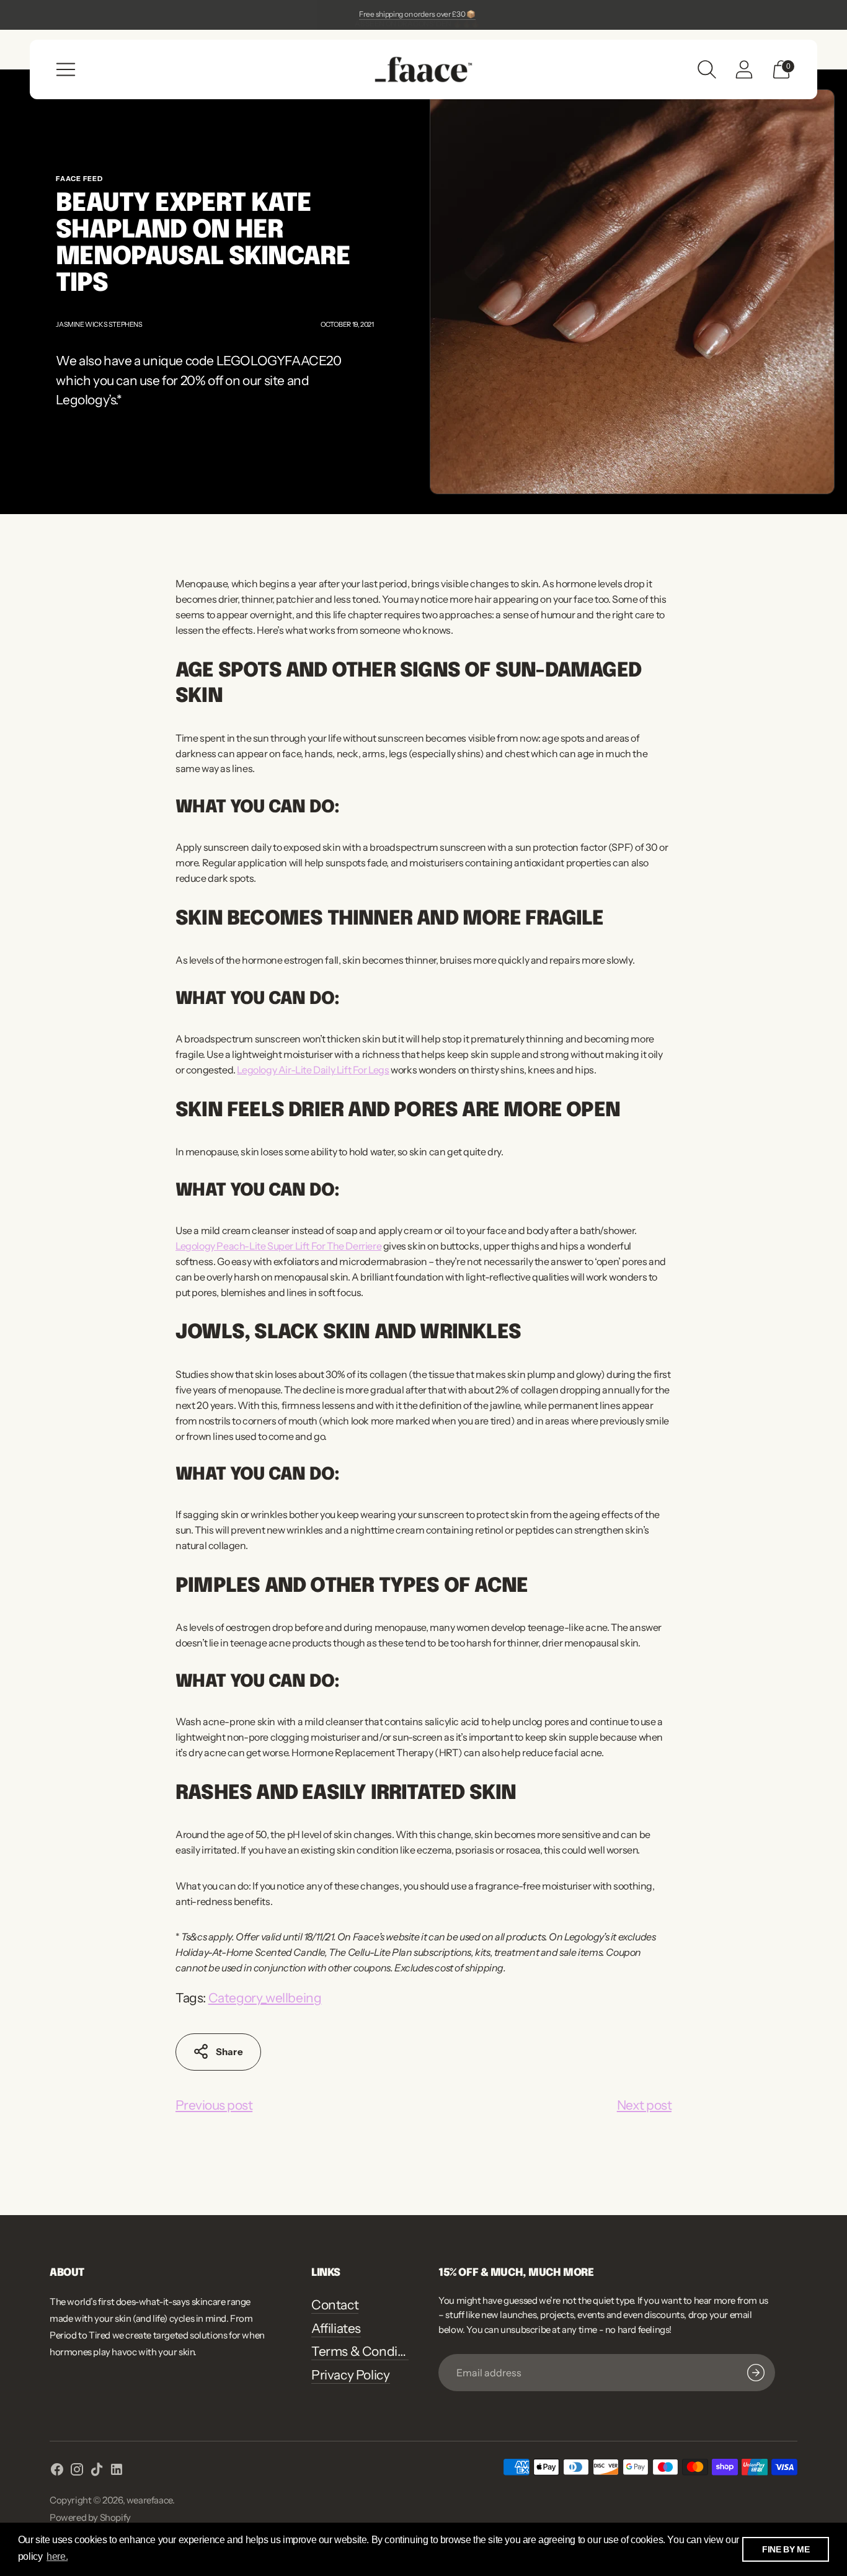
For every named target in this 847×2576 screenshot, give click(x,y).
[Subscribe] (756, 2373)
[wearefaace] (423, 69)
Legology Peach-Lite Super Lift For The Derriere (278, 1246)
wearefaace (149, 2500)
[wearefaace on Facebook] (57, 2472)
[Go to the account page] (744, 69)
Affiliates (336, 2328)
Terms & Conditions (369, 2351)
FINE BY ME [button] (786, 2549)
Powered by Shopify (90, 2517)
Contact (335, 2305)
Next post (644, 2105)
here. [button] (57, 2556)
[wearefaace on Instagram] (77, 2472)
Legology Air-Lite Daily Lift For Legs (313, 1070)
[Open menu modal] (66, 69)
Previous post (214, 2105)
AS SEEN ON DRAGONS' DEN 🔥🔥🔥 (417, 14)
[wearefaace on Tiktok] (97, 2472)
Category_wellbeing (265, 1998)
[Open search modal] (707, 69)
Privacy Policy (350, 2375)
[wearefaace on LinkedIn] (117, 2472)
